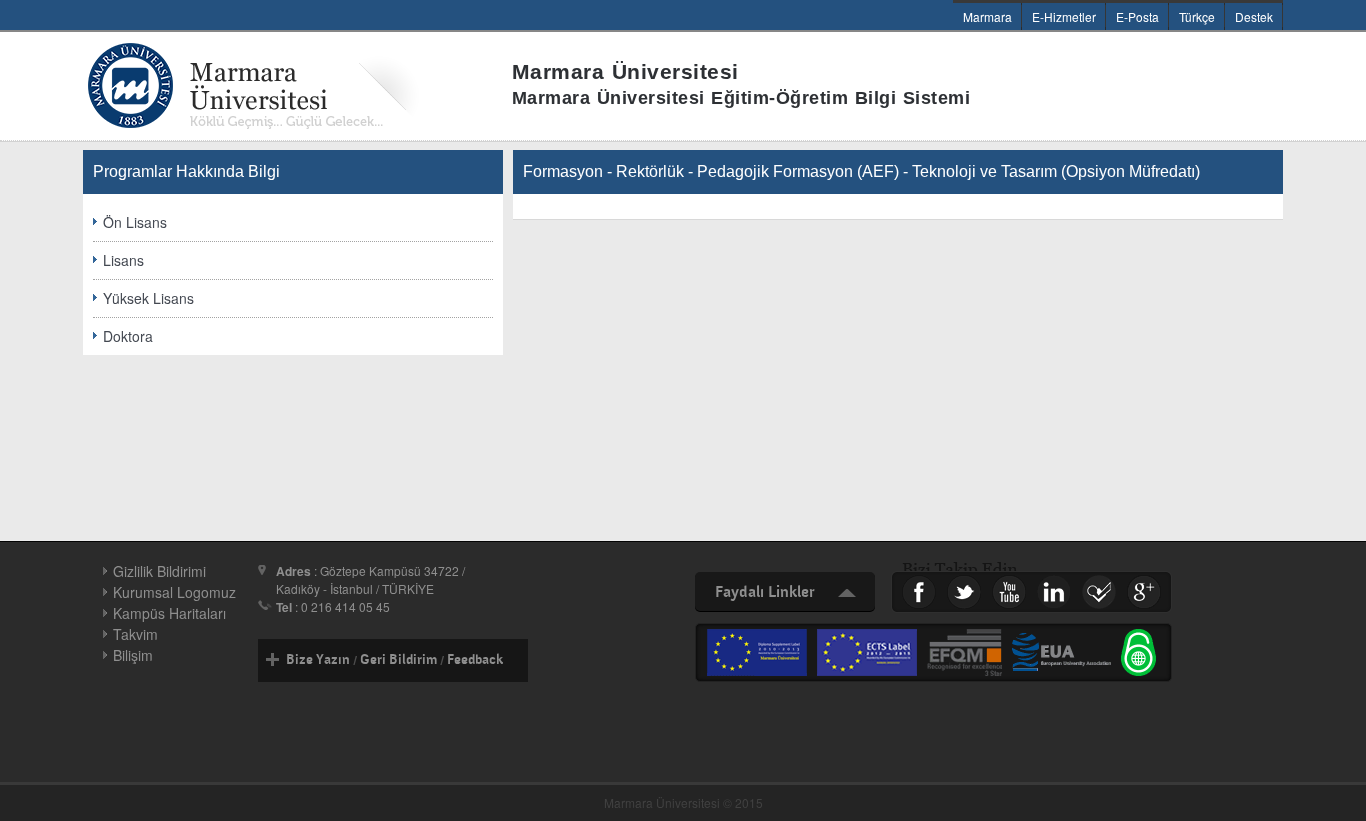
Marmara (987, 16)
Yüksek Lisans (148, 298)
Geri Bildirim (398, 660)
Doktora (128, 336)
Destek (1254, 16)
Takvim (135, 634)
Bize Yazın (318, 660)
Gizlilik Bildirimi (159, 571)
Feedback (475, 660)
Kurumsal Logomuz (174, 592)
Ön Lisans (135, 222)
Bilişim (133, 655)
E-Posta (1137, 16)
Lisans (123, 260)
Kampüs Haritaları (169, 613)
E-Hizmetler (1064, 16)
